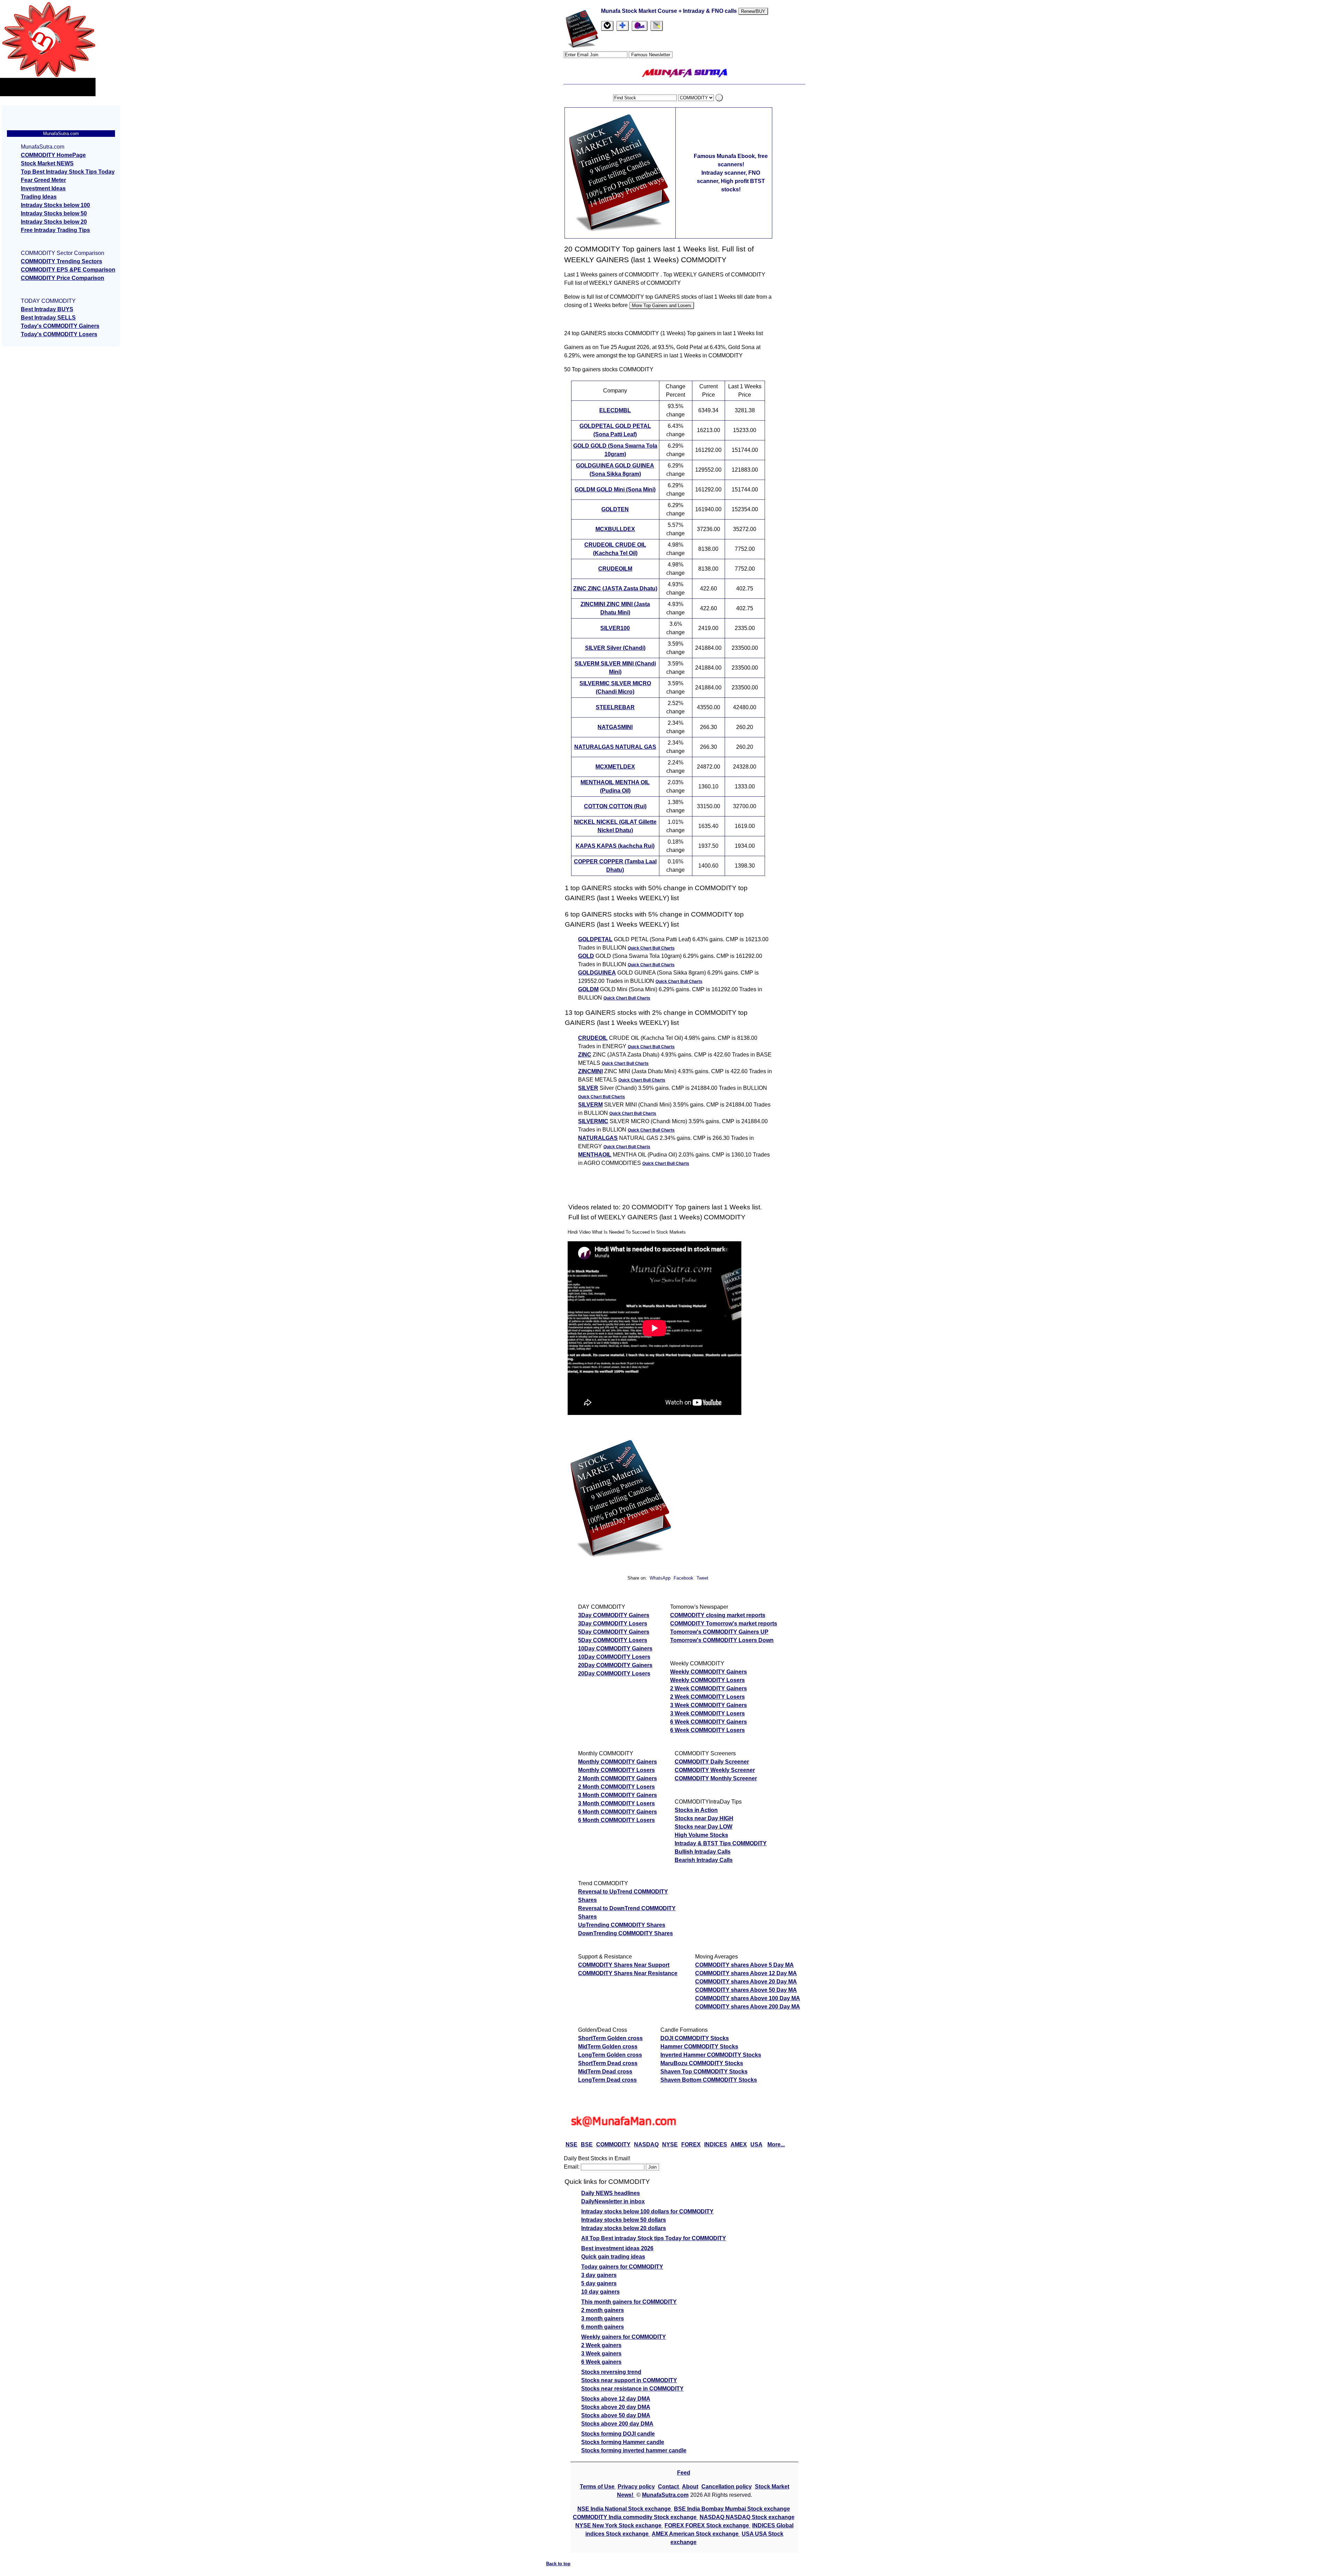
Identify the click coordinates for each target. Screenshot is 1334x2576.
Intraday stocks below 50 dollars (624, 2220)
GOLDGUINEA (597, 973)
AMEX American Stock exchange (696, 2534)
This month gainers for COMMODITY (629, 2302)
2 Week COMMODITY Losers (707, 1697)
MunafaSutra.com (665, 2495)
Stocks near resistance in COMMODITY (632, 2389)
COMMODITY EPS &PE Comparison (68, 270)
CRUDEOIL (593, 1038)
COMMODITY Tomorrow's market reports (724, 1624)
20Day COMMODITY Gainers (615, 1665)
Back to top (558, 2564)
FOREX (691, 2144)
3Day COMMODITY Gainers (614, 1615)
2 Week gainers (601, 2345)
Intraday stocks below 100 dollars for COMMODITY (647, 2211)
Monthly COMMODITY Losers (616, 1770)
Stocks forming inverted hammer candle (634, 2450)
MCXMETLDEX (615, 767)
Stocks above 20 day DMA (616, 2407)
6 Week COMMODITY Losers (707, 1730)
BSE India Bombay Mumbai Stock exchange (732, 2509)
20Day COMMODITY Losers (614, 1674)
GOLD (586, 956)
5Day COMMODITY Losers (613, 1640)
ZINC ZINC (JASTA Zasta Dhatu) (615, 589)
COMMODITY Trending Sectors (61, 261)
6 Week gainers (601, 2362)
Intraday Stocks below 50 (54, 213)
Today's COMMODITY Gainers (60, 326)
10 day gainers (600, 2292)
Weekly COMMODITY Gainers (709, 1672)
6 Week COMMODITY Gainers (709, 1722)
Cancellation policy (727, 2487)
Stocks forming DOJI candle (618, 2434)
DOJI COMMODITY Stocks (695, 2038)
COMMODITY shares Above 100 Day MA (748, 1998)
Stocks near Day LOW (703, 1827)
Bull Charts (664, 948)
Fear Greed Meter (43, 180)
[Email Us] (640, 26)
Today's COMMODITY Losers (59, 334)
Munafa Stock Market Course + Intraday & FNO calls (670, 11)
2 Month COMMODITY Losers (616, 1787)
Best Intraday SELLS (48, 318)
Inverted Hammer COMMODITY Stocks (711, 2055)
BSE (587, 2144)
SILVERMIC (593, 1121)
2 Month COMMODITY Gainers (617, 1778)
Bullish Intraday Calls (703, 1852)
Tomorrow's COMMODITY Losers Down (722, 1640)
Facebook (684, 1578)
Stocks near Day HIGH (704, 1818)
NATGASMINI (615, 727)
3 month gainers (603, 2318)
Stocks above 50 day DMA (616, 2415)
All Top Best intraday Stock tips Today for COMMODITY (654, 2238)
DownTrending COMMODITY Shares (625, 1933)
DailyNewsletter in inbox (613, 2201)
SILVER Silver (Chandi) (615, 648)
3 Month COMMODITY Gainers (617, 1795)
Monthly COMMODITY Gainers (617, 1762)
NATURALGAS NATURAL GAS (615, 747)
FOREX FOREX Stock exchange (707, 2525)
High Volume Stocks (701, 1835)
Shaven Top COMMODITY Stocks (704, 2072)
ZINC (585, 1055)
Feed (684, 2473)
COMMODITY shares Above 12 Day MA (746, 1973)
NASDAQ (646, 2144)
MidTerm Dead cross (605, 2072)
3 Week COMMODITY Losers (707, 1713)
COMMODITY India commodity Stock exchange (635, 2517)
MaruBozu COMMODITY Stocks (702, 2063)
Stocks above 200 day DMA (617, 2424)
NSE (571, 2144)
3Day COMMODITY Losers (613, 1624)
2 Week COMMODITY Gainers (709, 1688)
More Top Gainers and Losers (662, 305)
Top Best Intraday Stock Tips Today (68, 172)
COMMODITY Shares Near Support (624, 1965)
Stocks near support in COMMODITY (629, 2380)
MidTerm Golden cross (608, 2047)
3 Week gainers (601, 2354)
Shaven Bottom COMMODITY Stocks (709, 2080)
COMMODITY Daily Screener (712, 1762)
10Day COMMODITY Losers (614, 1657)
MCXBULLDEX (615, 529)
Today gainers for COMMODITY (622, 2267)
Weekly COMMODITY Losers (707, 1680)
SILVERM (590, 1105)
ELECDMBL (615, 410)
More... (776, 2144)
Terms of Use (598, 2487)
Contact (669, 2487)
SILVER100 (615, 628)
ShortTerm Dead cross (608, 2063)
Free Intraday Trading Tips (55, 230)
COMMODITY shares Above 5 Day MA (744, 1965)
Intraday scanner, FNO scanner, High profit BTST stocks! (731, 181)
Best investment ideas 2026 (617, 2248)
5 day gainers (599, 2283)
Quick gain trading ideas (613, 2257)
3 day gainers (599, 2275)
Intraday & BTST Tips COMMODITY (721, 1843)
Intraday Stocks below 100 (55, 205)
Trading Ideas (39, 197)
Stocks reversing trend (611, 2372)
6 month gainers (603, 2327)
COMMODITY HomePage (53, 155)
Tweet (702, 1578)
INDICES (716, 2144)
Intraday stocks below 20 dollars (624, 2228)
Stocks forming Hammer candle (623, 2442)
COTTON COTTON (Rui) (615, 806)
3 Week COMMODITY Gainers (709, 1705)
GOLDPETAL (595, 939)
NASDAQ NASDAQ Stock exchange (747, 2517)
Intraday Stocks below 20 (54, 222)
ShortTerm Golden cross (610, 2038)
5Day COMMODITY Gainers (614, 1632)
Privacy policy (636, 2487)
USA (756, 2144)
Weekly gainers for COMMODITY (624, 2337)
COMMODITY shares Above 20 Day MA (746, 1982)
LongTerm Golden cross (610, 2055)
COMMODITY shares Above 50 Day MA (746, 1990)
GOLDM (588, 989)
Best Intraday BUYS (47, 309)
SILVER (588, 1088)
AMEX (739, 2144)
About (690, 2487)
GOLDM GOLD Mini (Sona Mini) (615, 490)
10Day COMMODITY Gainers (615, 1649)
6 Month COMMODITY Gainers (617, 1812)
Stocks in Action (696, 1810)
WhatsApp (660, 1578)
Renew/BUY (753, 11)
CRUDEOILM (615, 569)
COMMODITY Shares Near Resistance (628, 1973)
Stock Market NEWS (47, 163)
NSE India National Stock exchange (625, 2509)
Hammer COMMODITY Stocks (699, 2047)
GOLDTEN (615, 509)
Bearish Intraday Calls (704, 1860)
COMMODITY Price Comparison (63, 278)
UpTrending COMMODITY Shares (622, 1925)
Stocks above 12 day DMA (616, 2399)
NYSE (670, 2144)
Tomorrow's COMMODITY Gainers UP (719, 1632)
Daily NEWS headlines (611, 2193)
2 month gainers (603, 2310)
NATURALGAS (598, 1138)
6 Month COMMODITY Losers (616, 1820)
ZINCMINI (590, 1071)
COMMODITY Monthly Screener (716, 1778)
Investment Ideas (43, 188)
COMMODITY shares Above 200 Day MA (748, 2007)
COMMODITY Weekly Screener (715, 1770)
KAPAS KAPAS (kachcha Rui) (615, 846)
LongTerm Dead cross (607, 2080)
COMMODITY (613, 2144)
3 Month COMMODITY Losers (616, 1803)
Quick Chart (640, 948)
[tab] (607, 26)
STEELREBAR (615, 707)
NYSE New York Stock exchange (619, 2525)
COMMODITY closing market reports (718, 1615)
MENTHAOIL (595, 1155)
